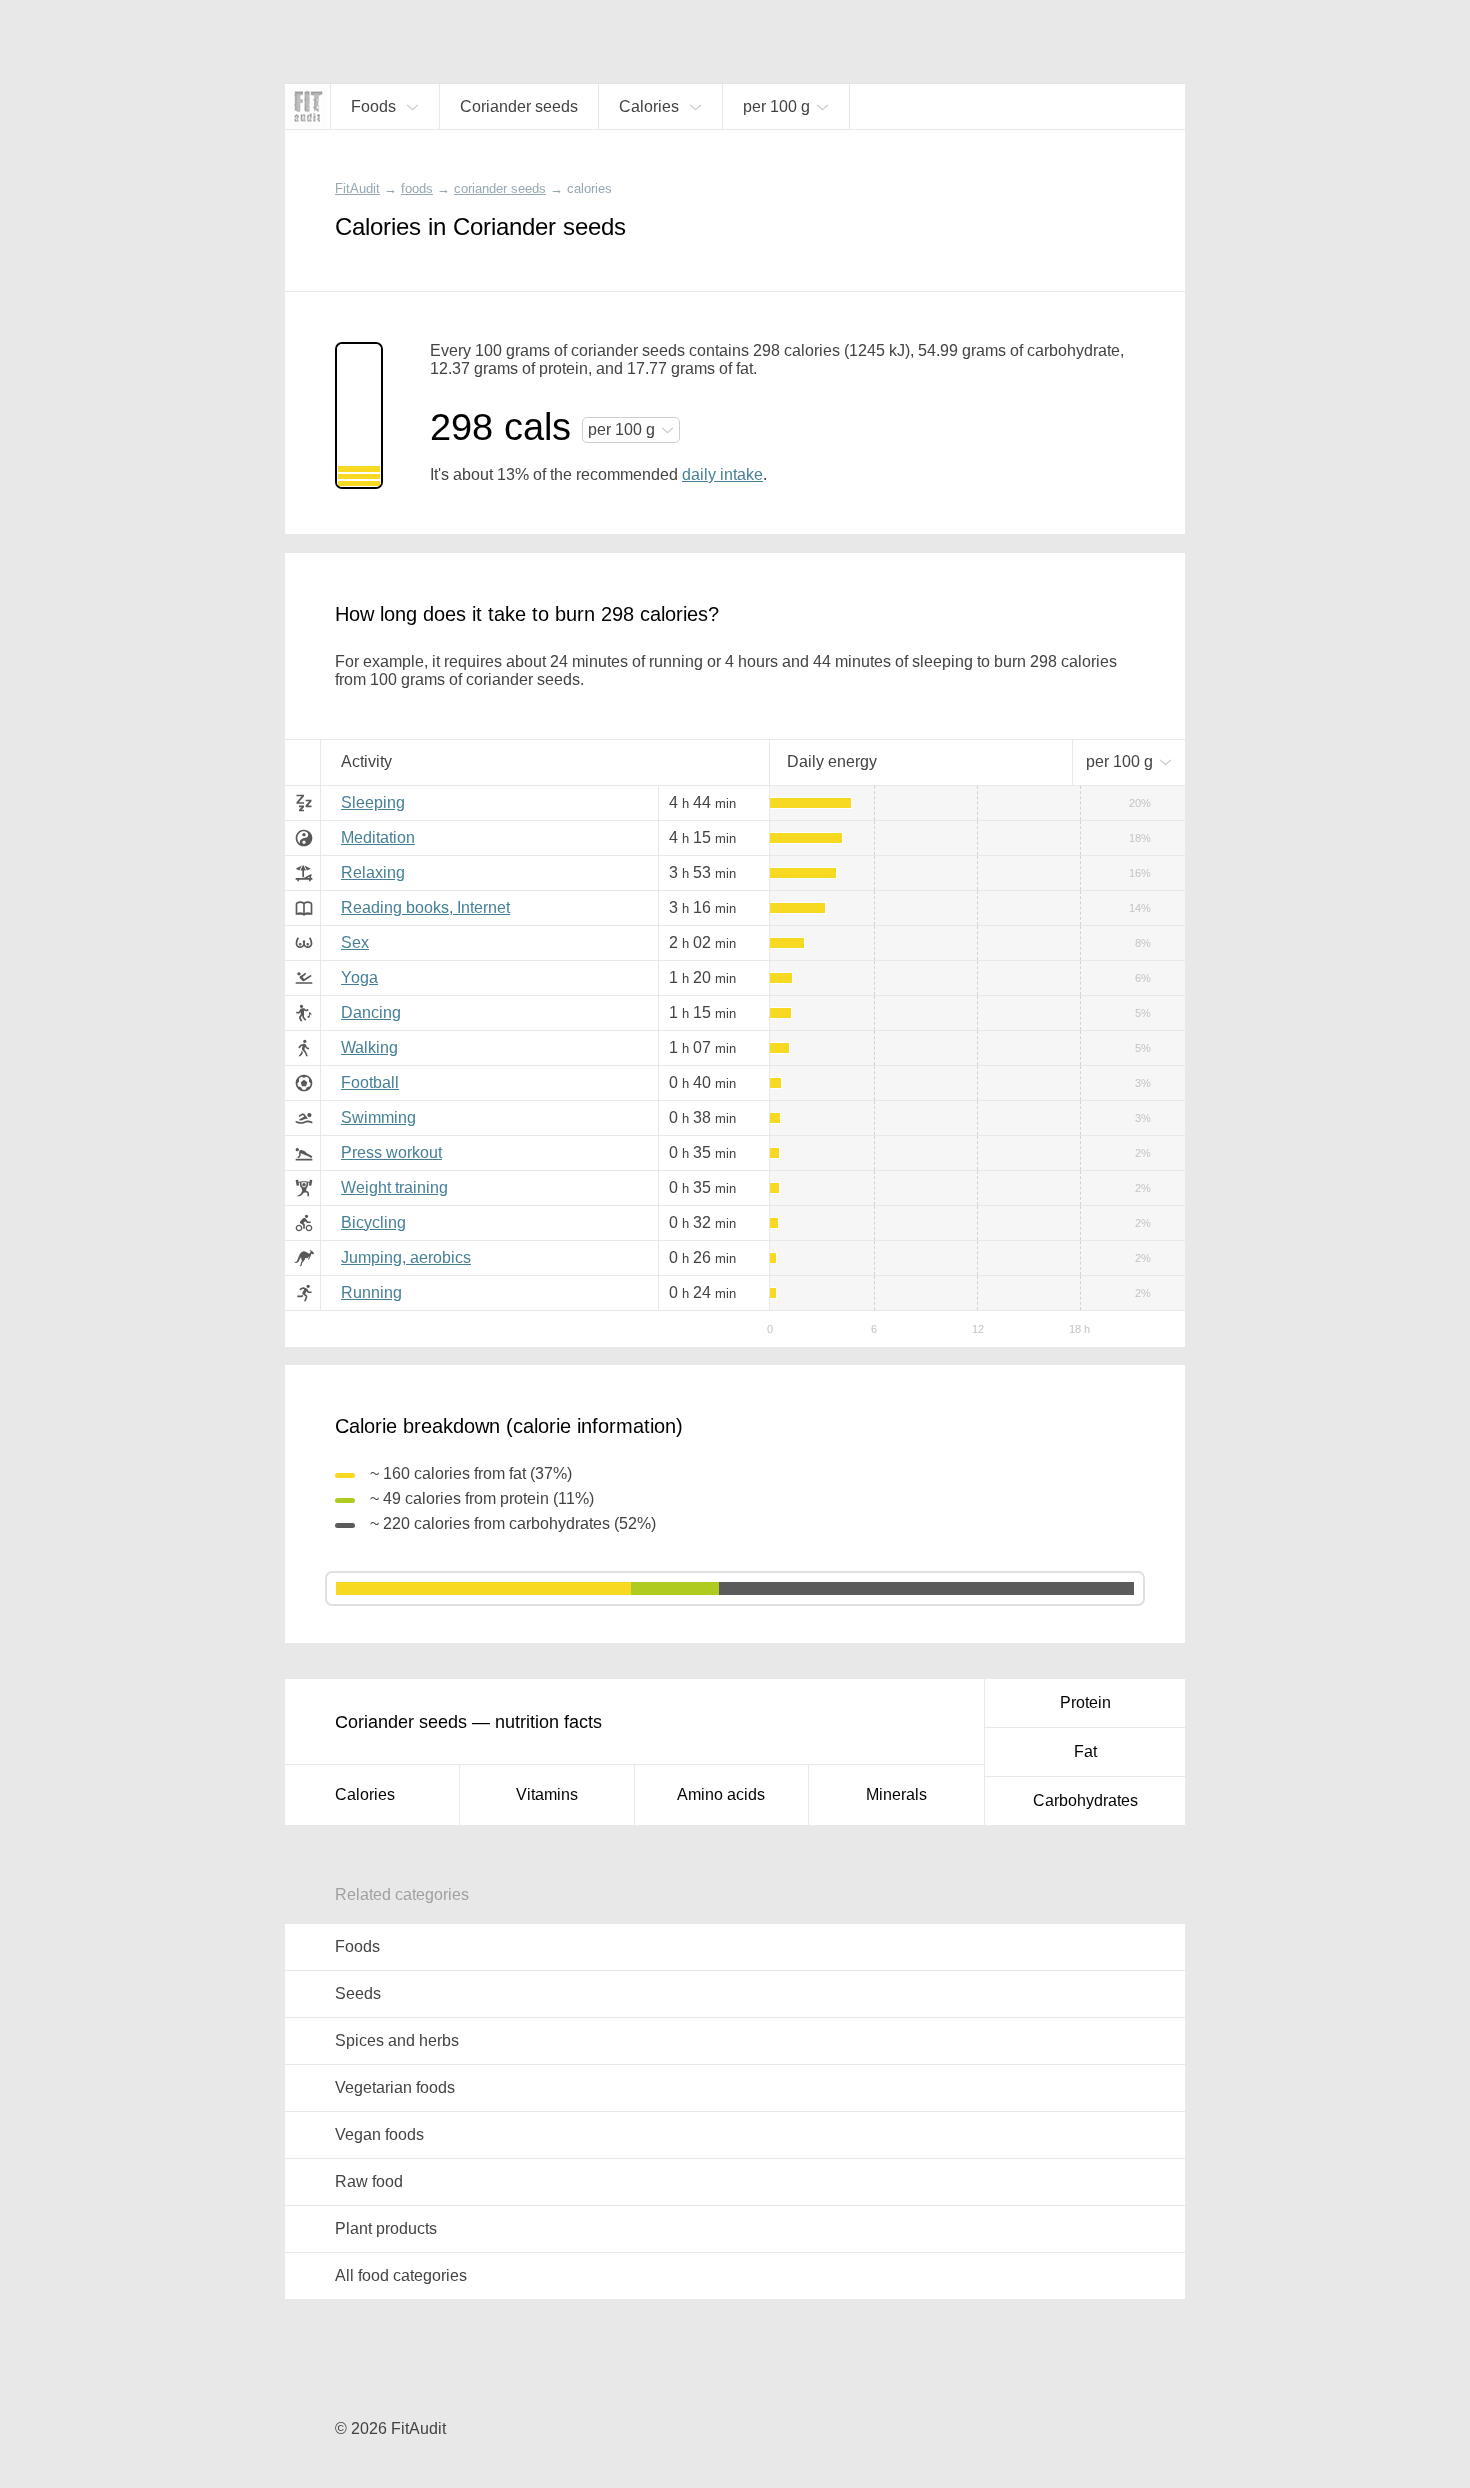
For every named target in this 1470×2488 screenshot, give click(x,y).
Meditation (378, 837)
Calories (365, 1794)
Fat (1085, 1751)
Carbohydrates (1085, 1800)
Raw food (369, 2181)
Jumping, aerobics (406, 1257)
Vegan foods (379, 2134)
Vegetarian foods (395, 2087)
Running (371, 1292)
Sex (355, 942)
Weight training (394, 1187)
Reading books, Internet (425, 907)
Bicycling (373, 1222)
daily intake (722, 474)
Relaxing (373, 872)
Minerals (896, 1794)
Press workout (391, 1152)
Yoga (359, 977)
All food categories (401, 2275)
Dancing (371, 1012)
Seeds (358, 1993)
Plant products (386, 2228)
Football (370, 1082)
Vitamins (547, 1794)
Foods (357, 1946)
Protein (1085, 1702)
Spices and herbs (397, 2040)
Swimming (378, 1117)
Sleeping (373, 802)
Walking (369, 1047)
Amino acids (721, 1794)
